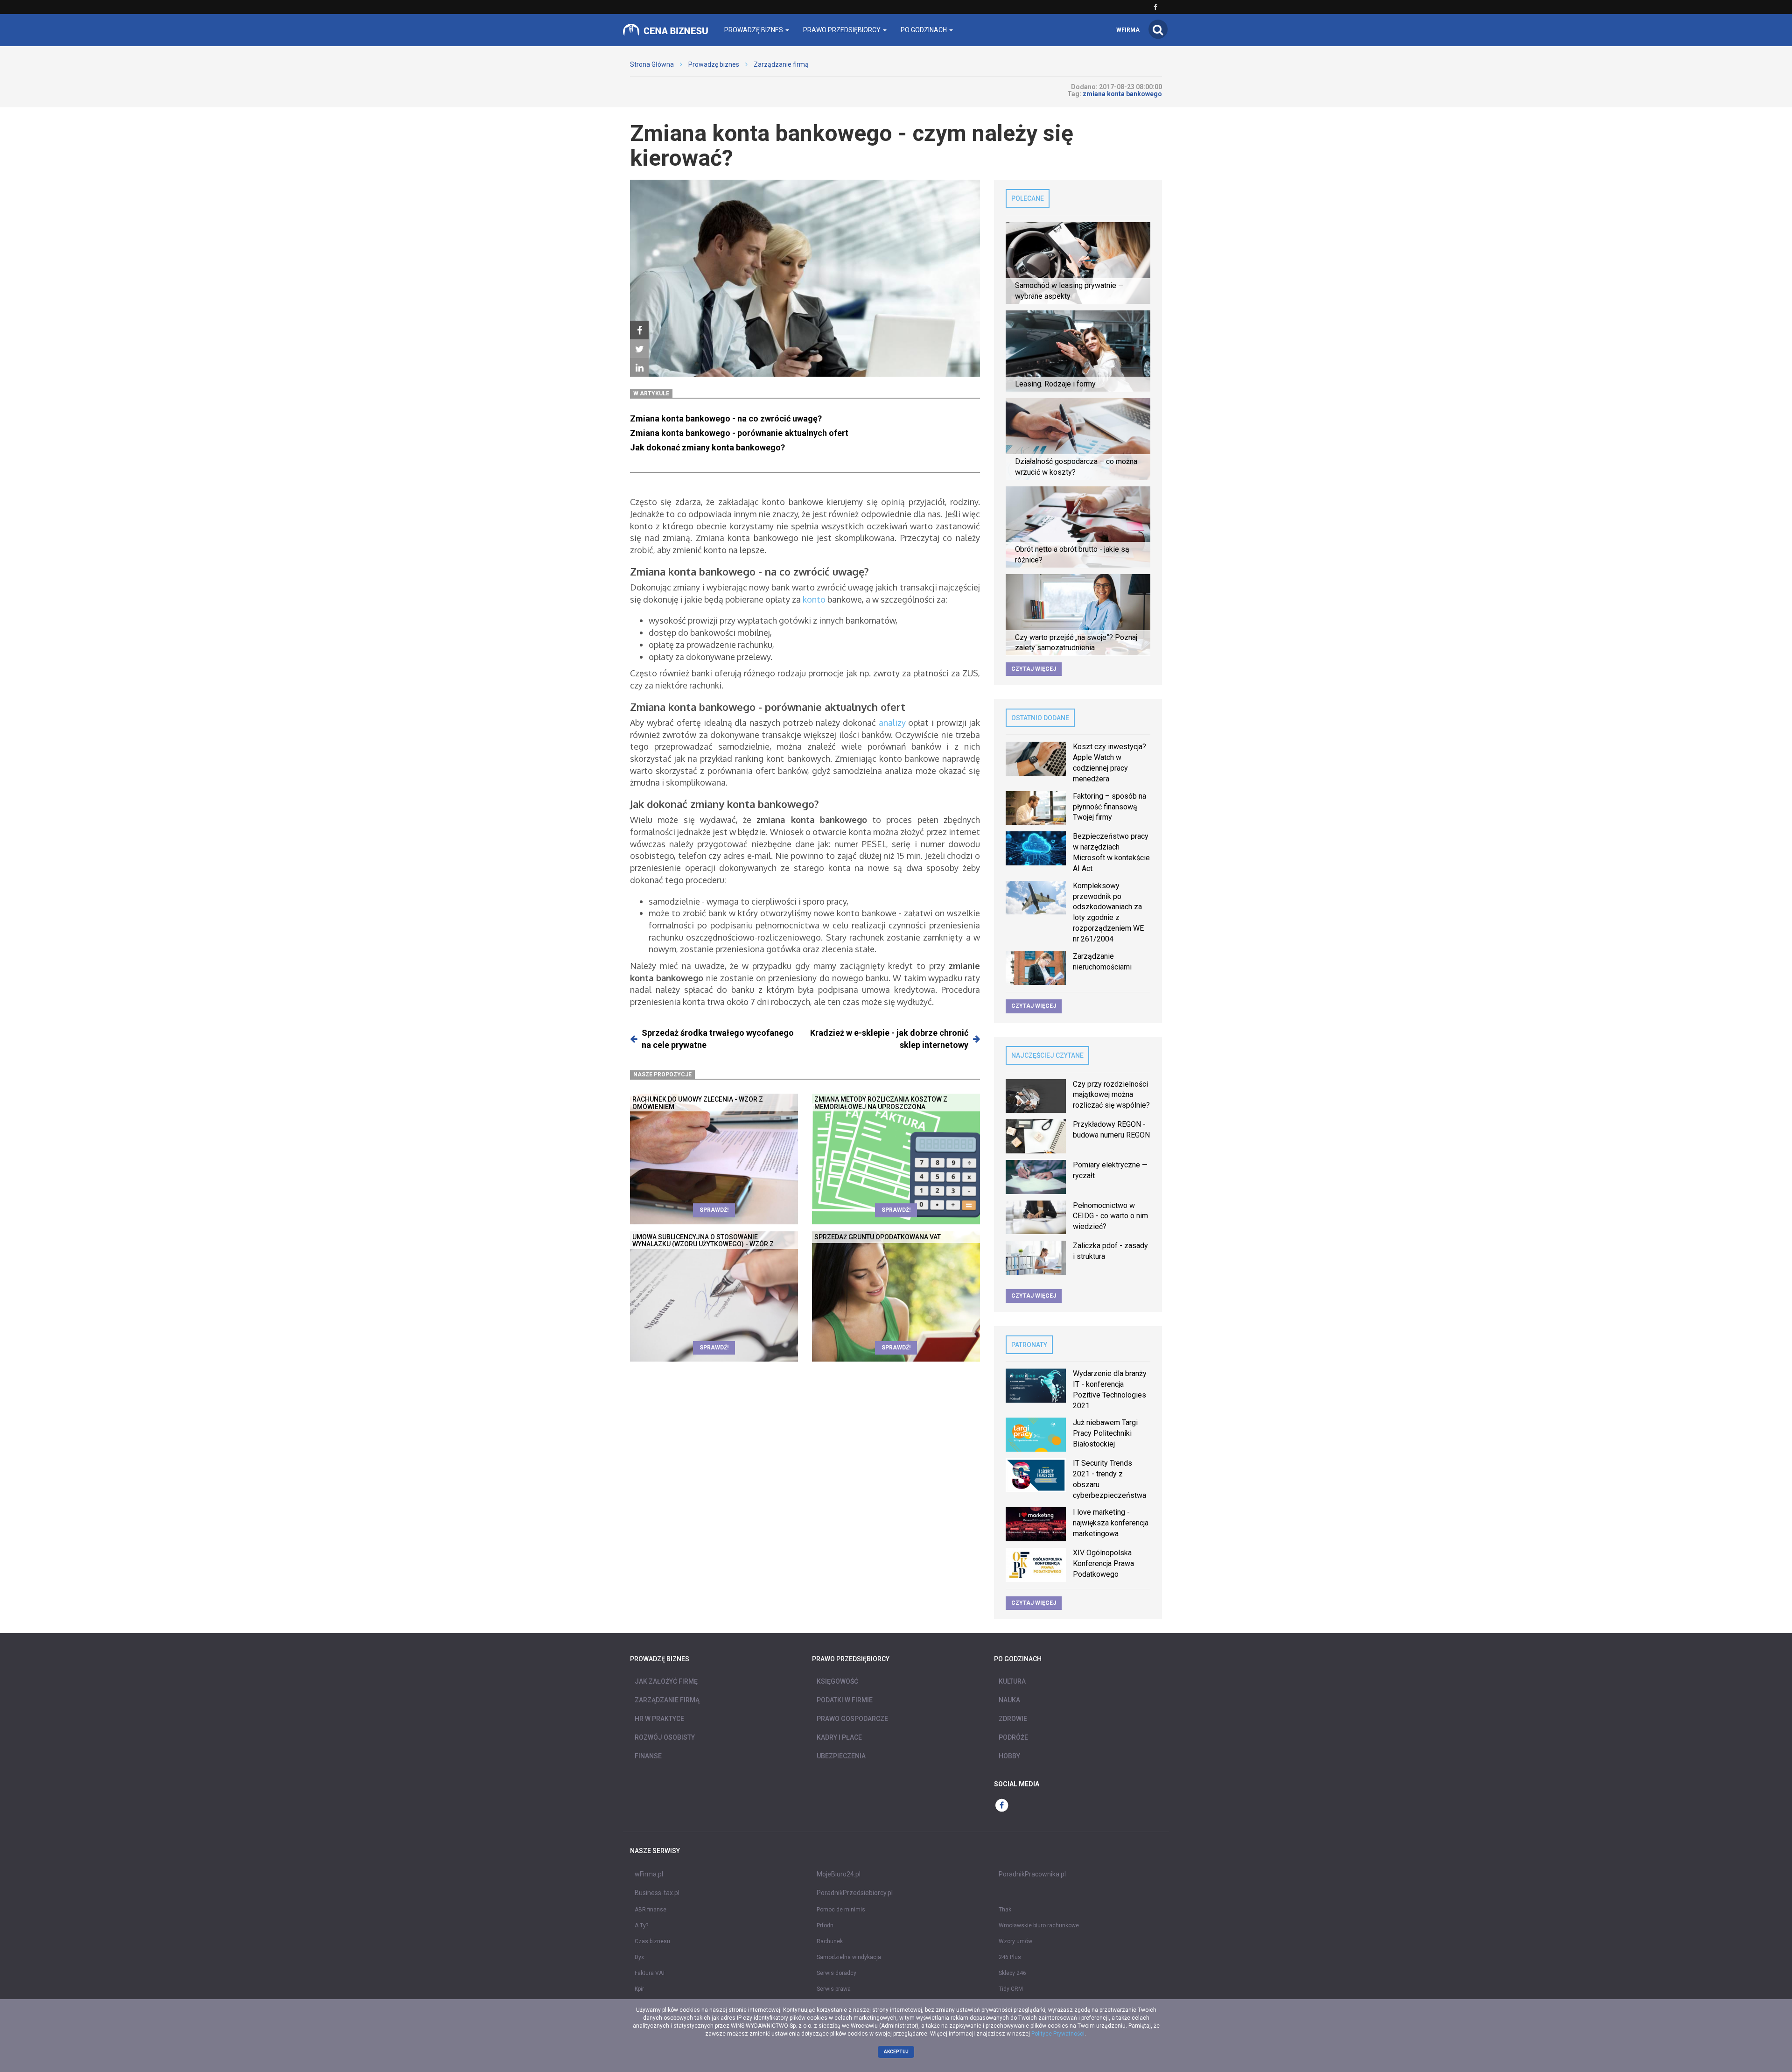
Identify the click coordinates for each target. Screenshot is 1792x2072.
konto (814, 599)
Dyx (639, 1957)
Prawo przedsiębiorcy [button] (843, 30)
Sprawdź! (714, 1210)
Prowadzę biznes (714, 64)
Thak (1005, 1910)
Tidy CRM (1011, 1989)
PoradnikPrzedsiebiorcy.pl (855, 1893)
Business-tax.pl (657, 1893)
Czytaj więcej (1034, 669)
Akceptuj (896, 2052)
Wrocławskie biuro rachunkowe (1039, 1925)
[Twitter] (639, 349)
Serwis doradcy (836, 1973)
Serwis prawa (834, 1989)
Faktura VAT (650, 1973)
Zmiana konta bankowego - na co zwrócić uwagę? (726, 418)
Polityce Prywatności (1058, 2034)
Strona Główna (652, 64)
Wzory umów (1015, 1941)
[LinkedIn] (639, 368)
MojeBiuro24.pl (839, 1874)
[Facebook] (639, 330)
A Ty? (641, 1925)
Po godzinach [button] (924, 30)
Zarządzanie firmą (781, 64)
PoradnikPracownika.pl (1032, 1874)
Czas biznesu (652, 1941)
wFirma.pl (649, 1874)
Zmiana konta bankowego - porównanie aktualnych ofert (739, 433)
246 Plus (1010, 1957)
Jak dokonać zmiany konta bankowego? (707, 447)
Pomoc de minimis (841, 1910)
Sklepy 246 (1012, 1973)
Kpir (639, 1989)
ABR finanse (651, 1910)
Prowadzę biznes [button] (754, 30)
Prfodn (825, 1925)
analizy (892, 723)
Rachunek (830, 1941)
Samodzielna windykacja (849, 1957)
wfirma (1128, 30)
